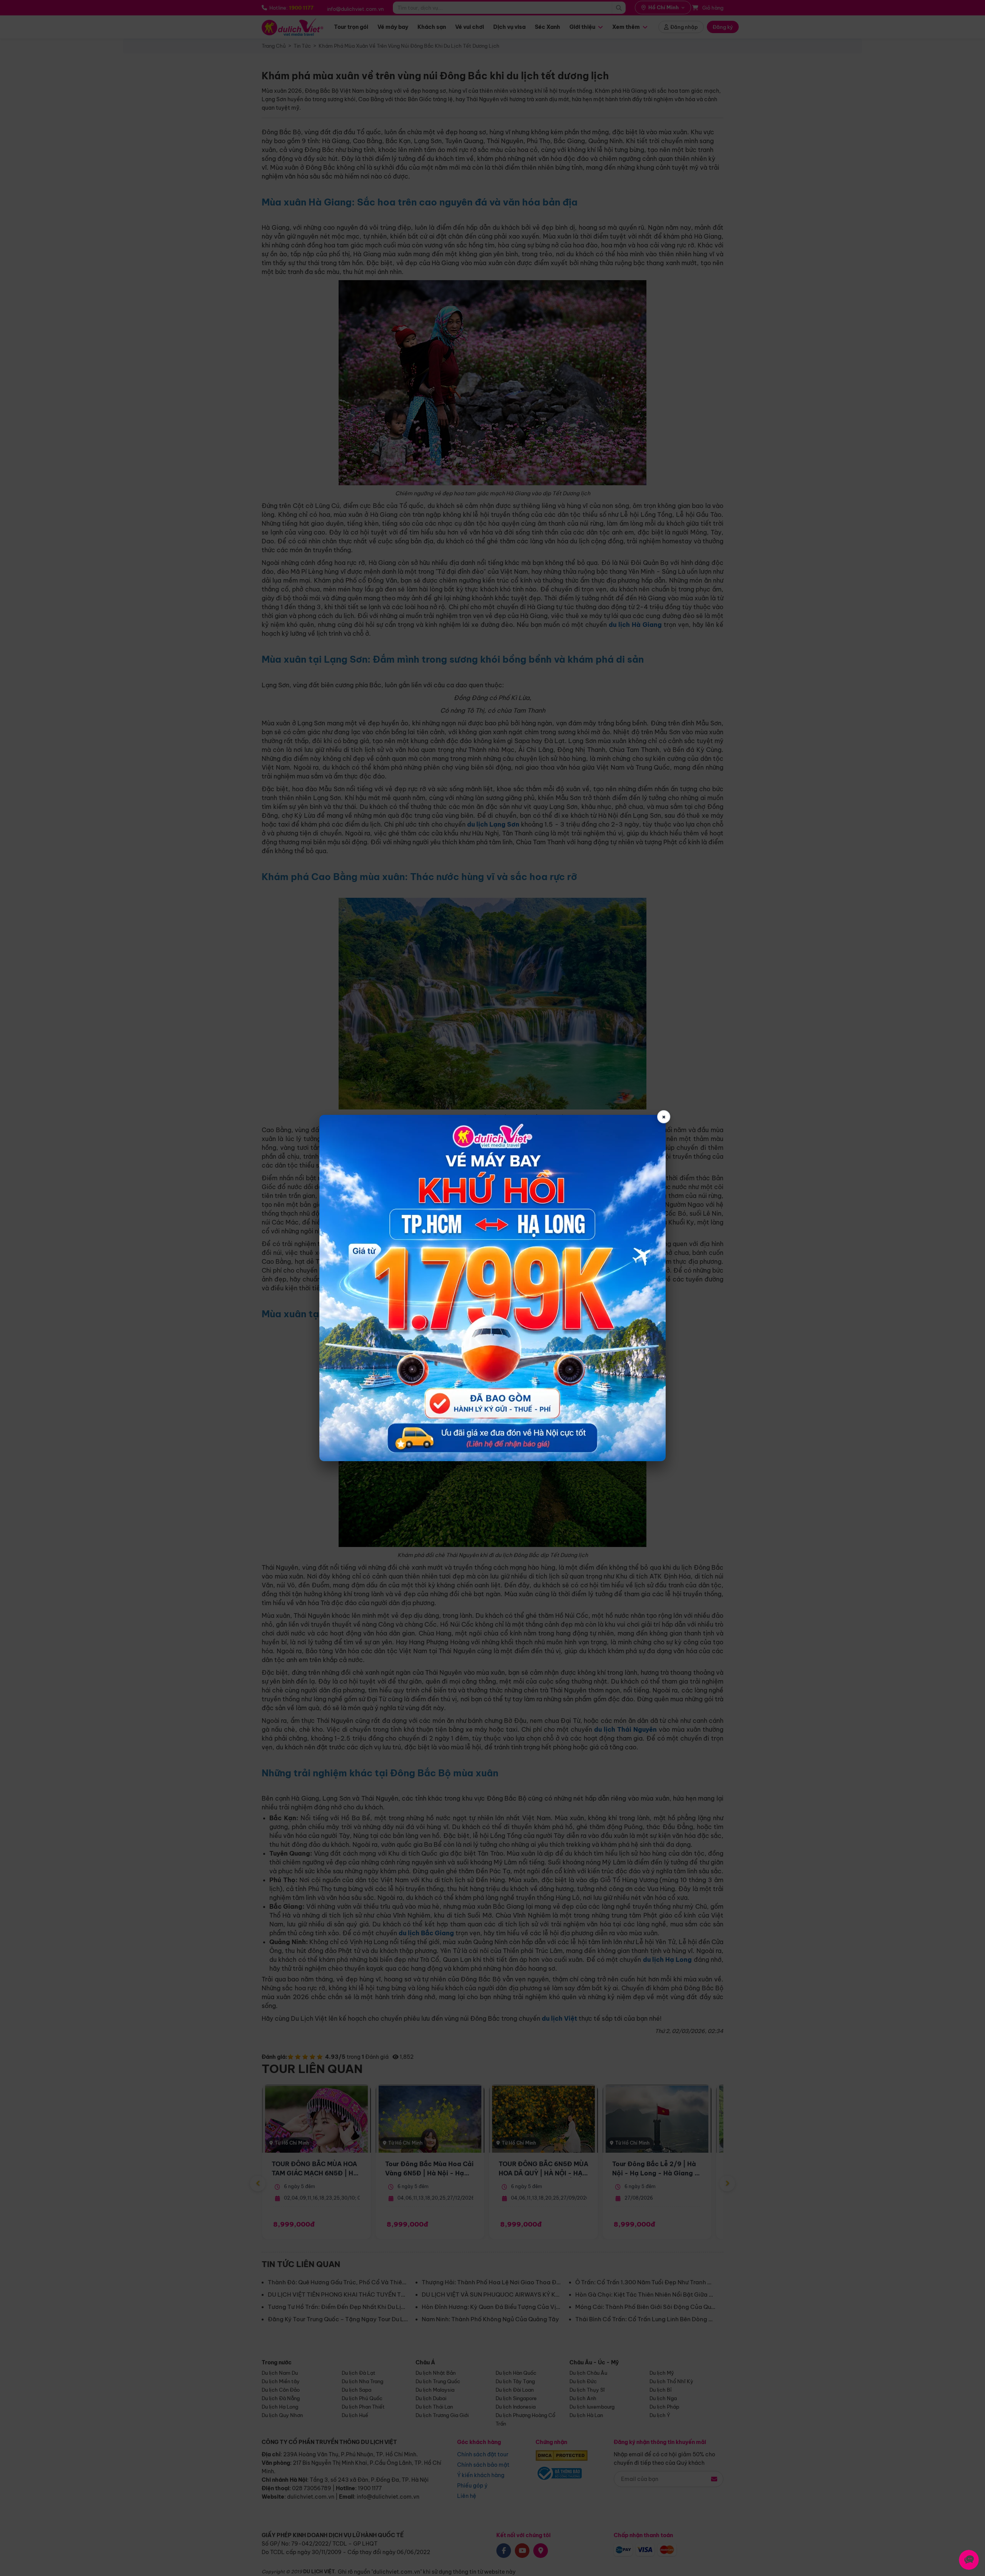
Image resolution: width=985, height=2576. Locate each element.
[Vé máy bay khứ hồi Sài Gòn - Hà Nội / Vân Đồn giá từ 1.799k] (492, 1288)
